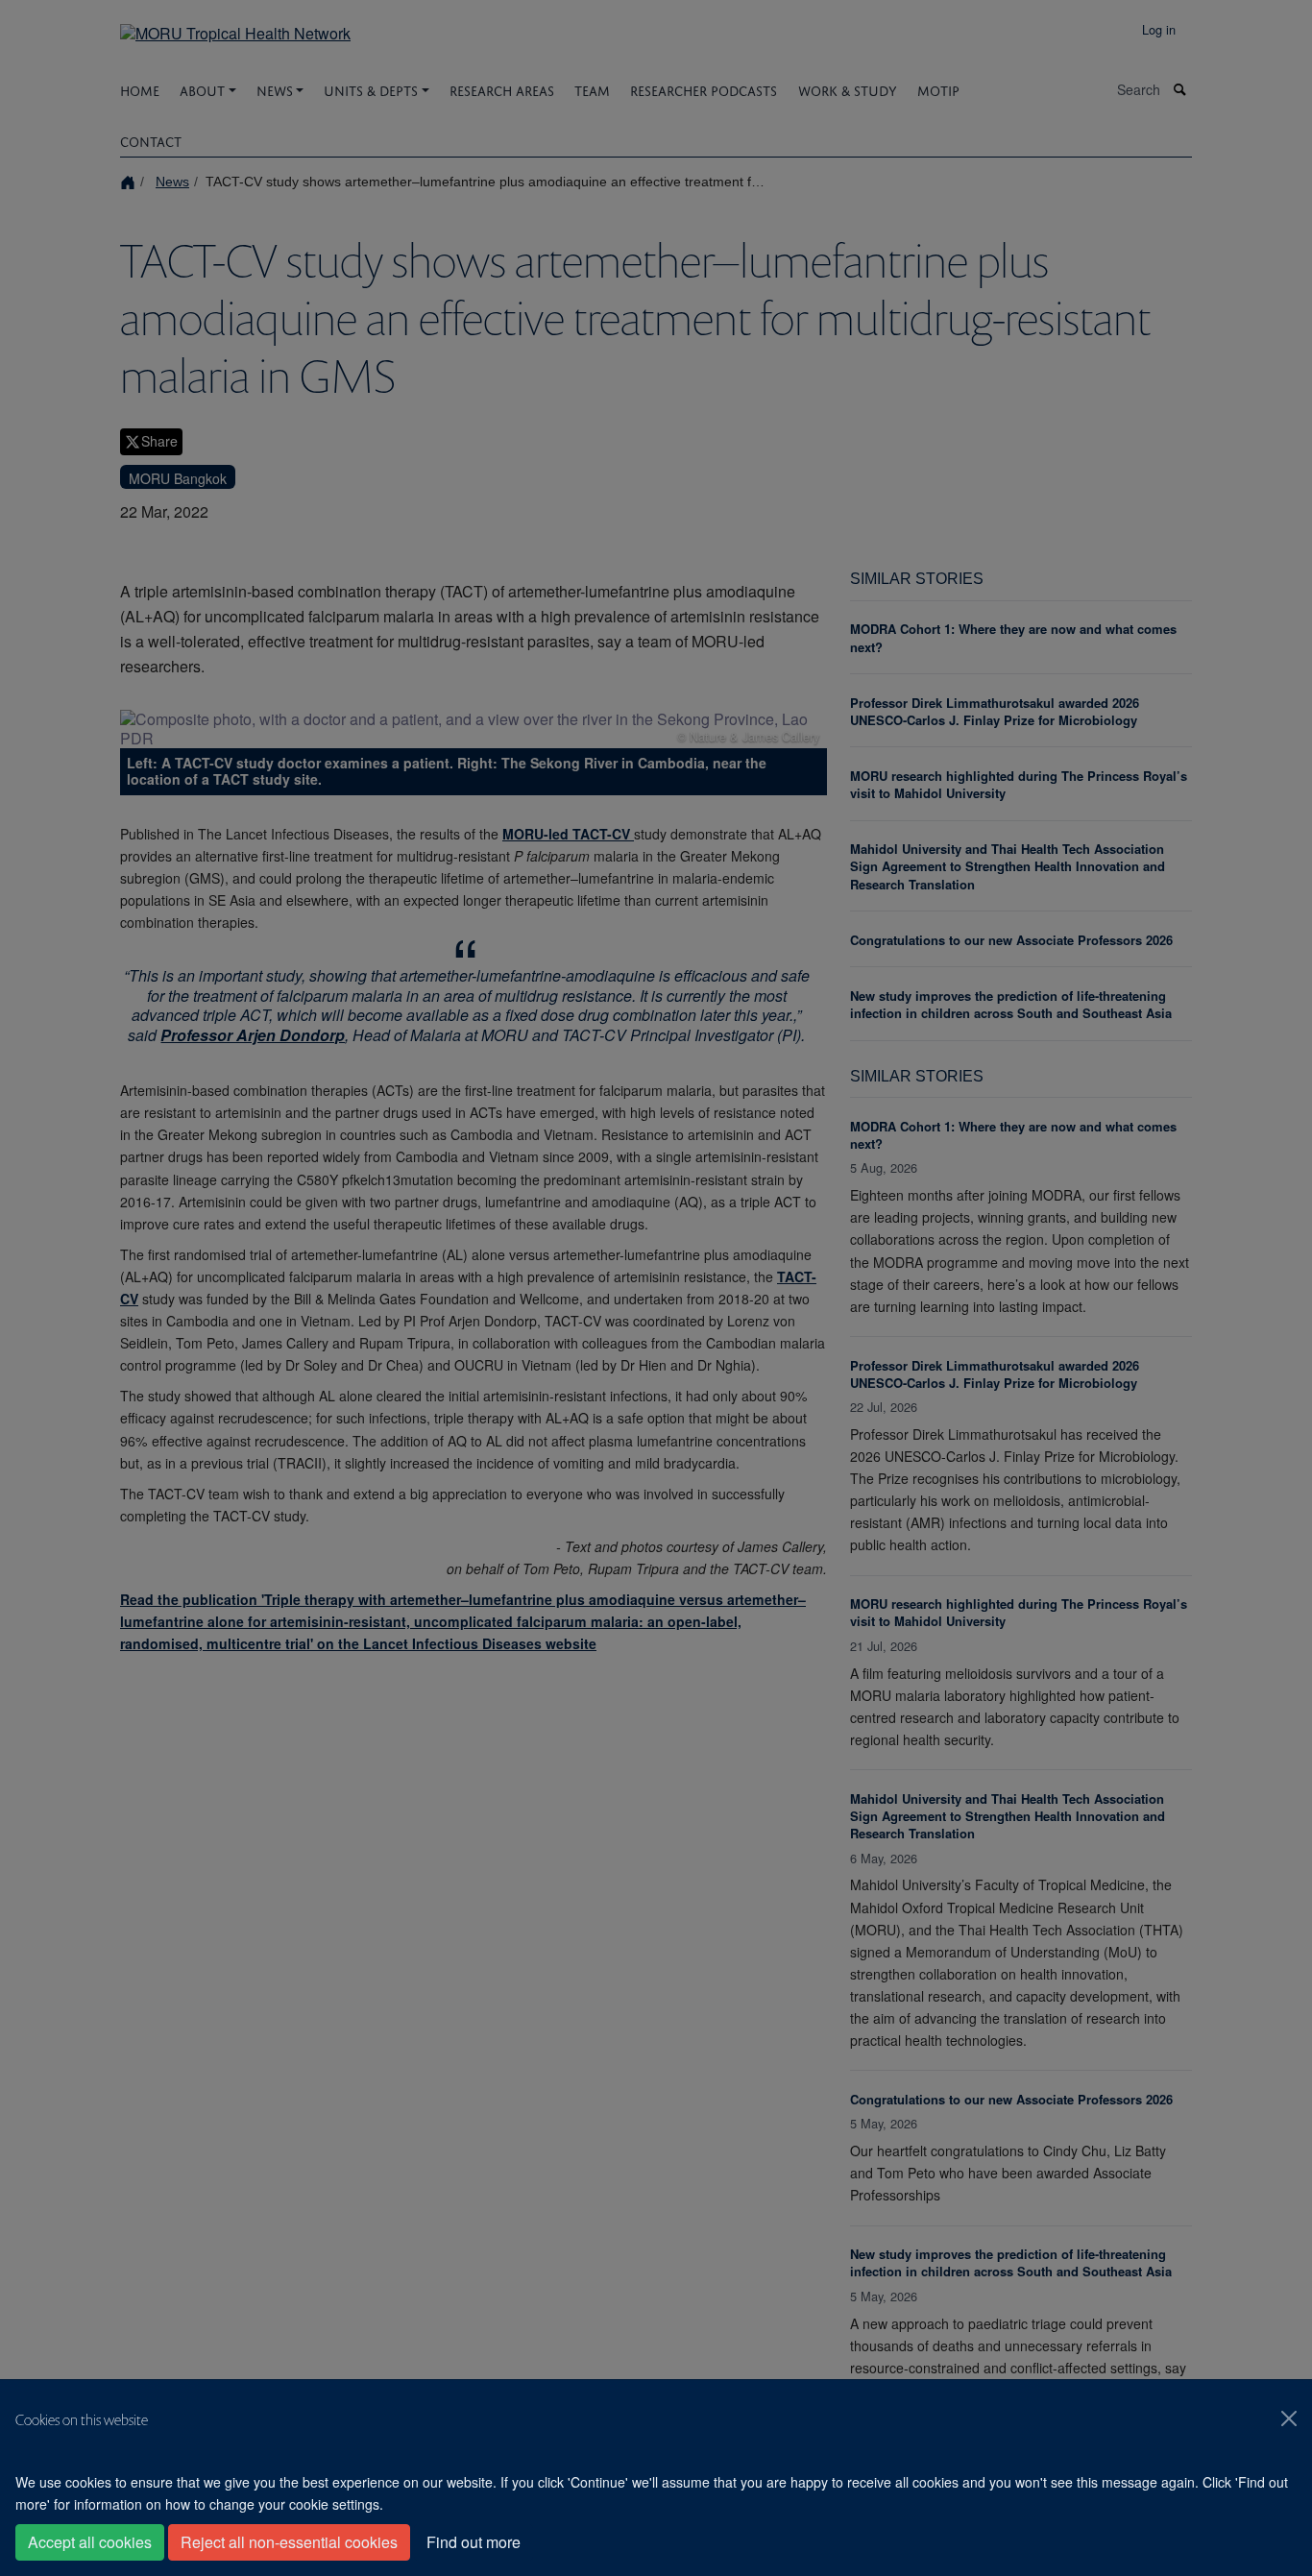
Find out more (474, 2542)
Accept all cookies (90, 2542)
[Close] (1289, 2418)
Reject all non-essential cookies (289, 2542)
